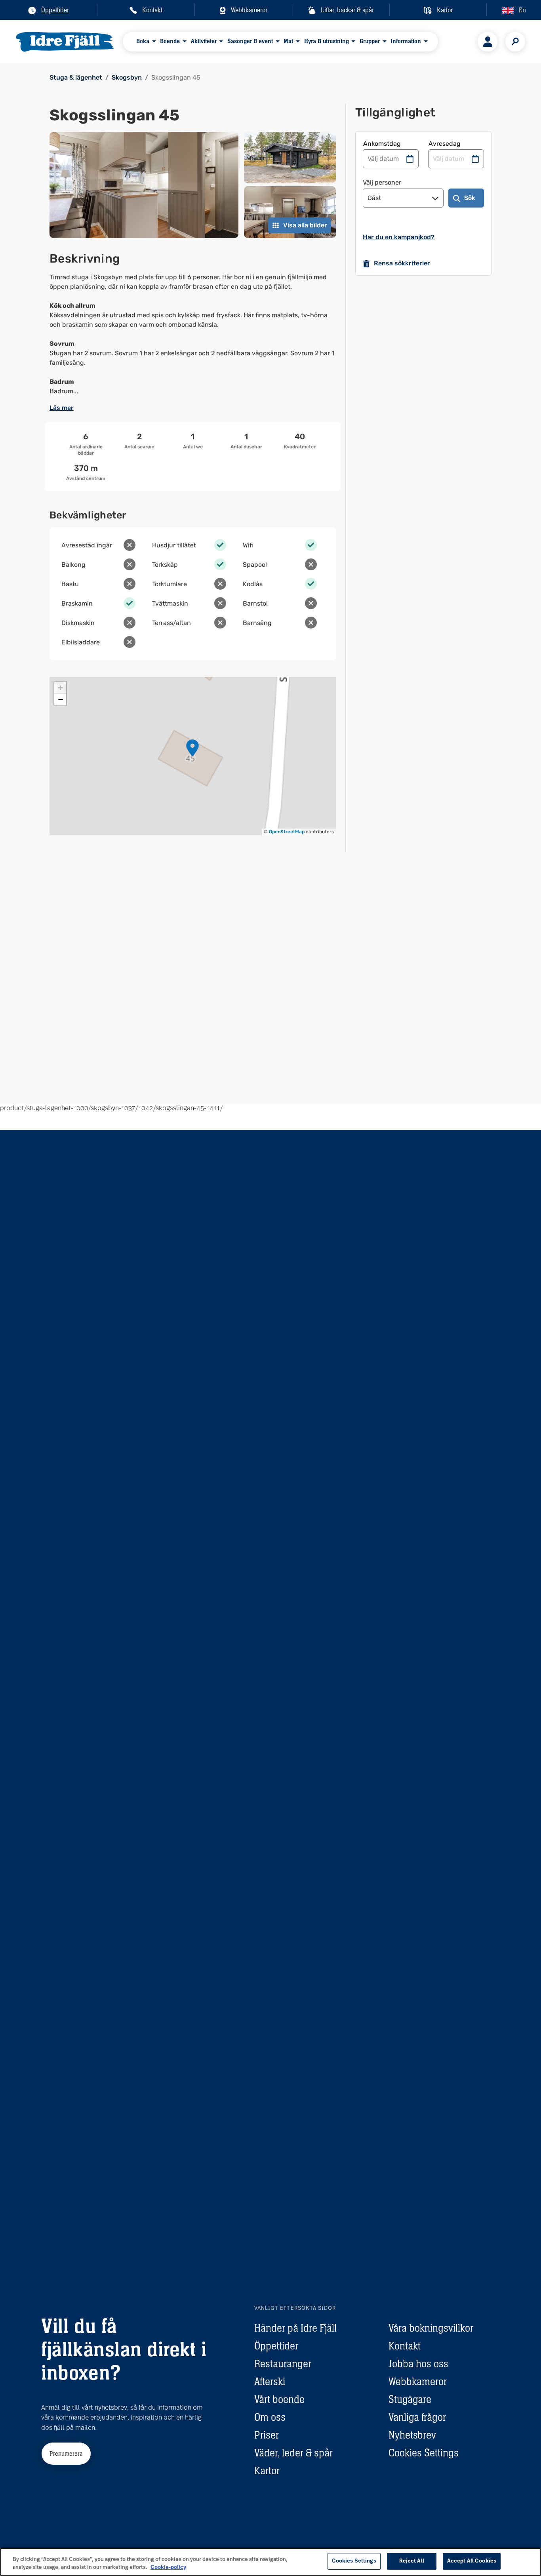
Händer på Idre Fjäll (295, 2328)
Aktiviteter (204, 41)
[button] (192, 748)
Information (406, 41)
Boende (170, 41)
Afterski (270, 2382)
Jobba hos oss (418, 2364)
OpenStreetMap (287, 832)
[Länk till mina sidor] (488, 42)
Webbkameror (418, 2382)
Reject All (412, 2561)
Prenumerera (66, 2453)
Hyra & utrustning (327, 41)
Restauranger (283, 2364)
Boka (143, 41)
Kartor (267, 2471)
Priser (267, 2435)
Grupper (370, 41)
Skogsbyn (127, 77)
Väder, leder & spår (293, 2453)
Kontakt (405, 2346)
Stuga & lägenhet (76, 77)
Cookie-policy (168, 2567)
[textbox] (193, 334)
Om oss (270, 2417)
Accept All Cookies (472, 2561)
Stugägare (410, 2399)
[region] (270, 2562)
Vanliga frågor (417, 2417)
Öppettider (276, 2346)
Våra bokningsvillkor (431, 2328)
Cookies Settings (424, 2453)
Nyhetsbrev (412, 2435)
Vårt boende (279, 2399)
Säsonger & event (250, 41)
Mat (288, 41)
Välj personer (382, 182)
